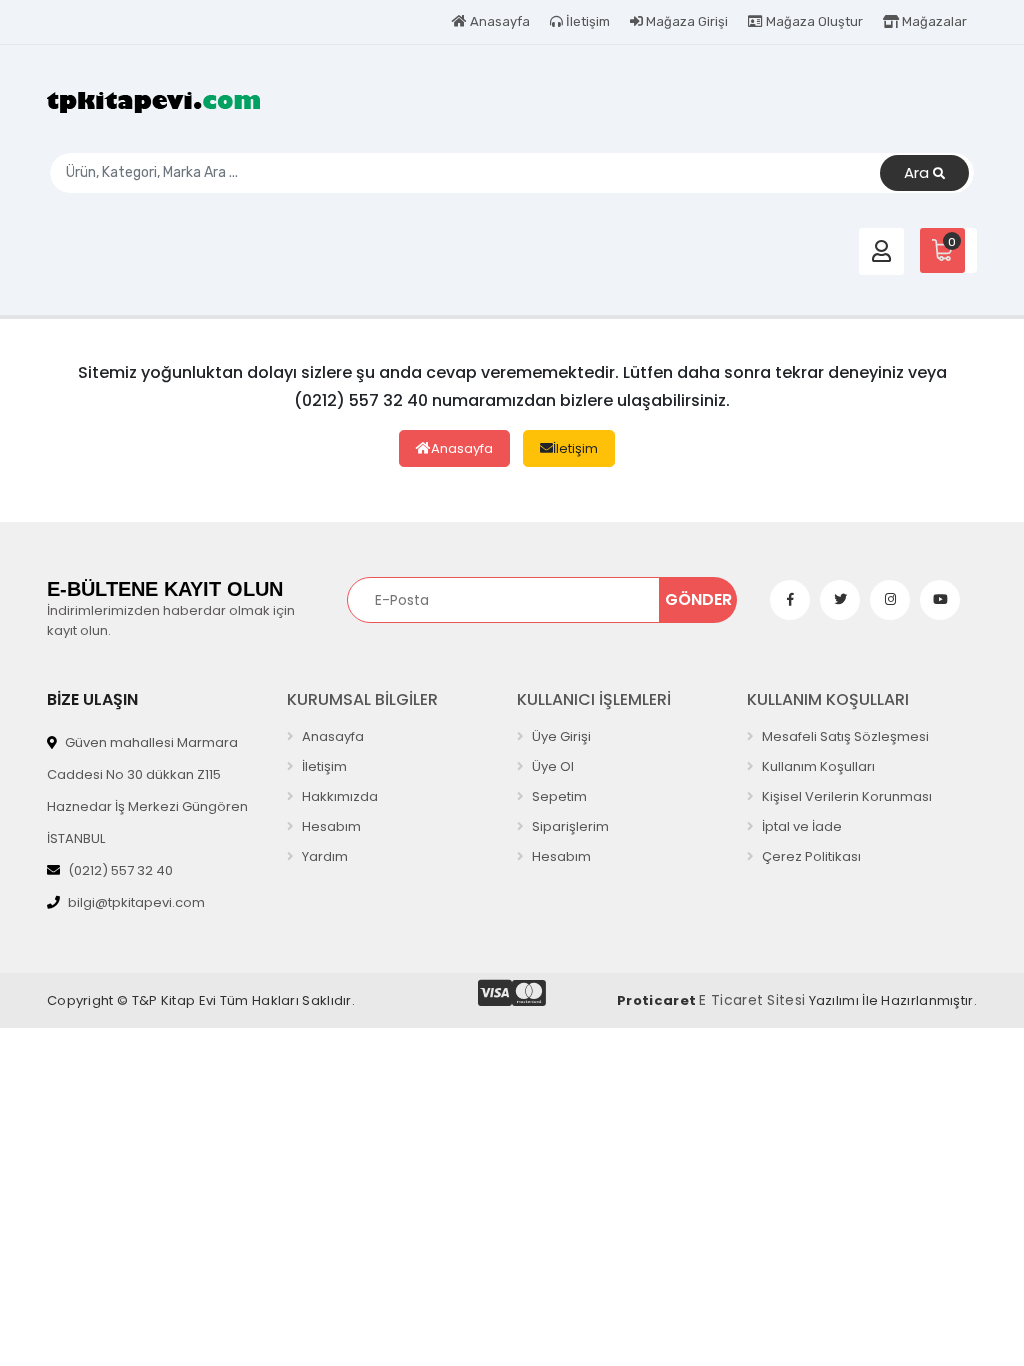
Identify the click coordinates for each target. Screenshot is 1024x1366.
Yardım (323, 856)
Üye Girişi (560, 736)
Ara (918, 172)
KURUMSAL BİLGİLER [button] (362, 699)
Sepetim (558, 796)
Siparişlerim (569, 826)
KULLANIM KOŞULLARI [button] (828, 699)
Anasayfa (498, 21)
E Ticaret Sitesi (752, 1000)
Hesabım (330, 826)
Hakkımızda (338, 796)
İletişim (586, 21)
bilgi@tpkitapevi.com (136, 902)
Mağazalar (933, 21)
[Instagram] (890, 600)
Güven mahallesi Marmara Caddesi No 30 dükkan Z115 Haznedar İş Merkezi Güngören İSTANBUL (147, 790)
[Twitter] (840, 600)
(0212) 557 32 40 (120, 870)
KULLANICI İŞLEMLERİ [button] (594, 699)
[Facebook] (790, 600)
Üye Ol (551, 766)
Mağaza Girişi (685, 21)
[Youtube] (940, 600)
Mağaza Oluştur (813, 21)
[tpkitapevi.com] (154, 101)
